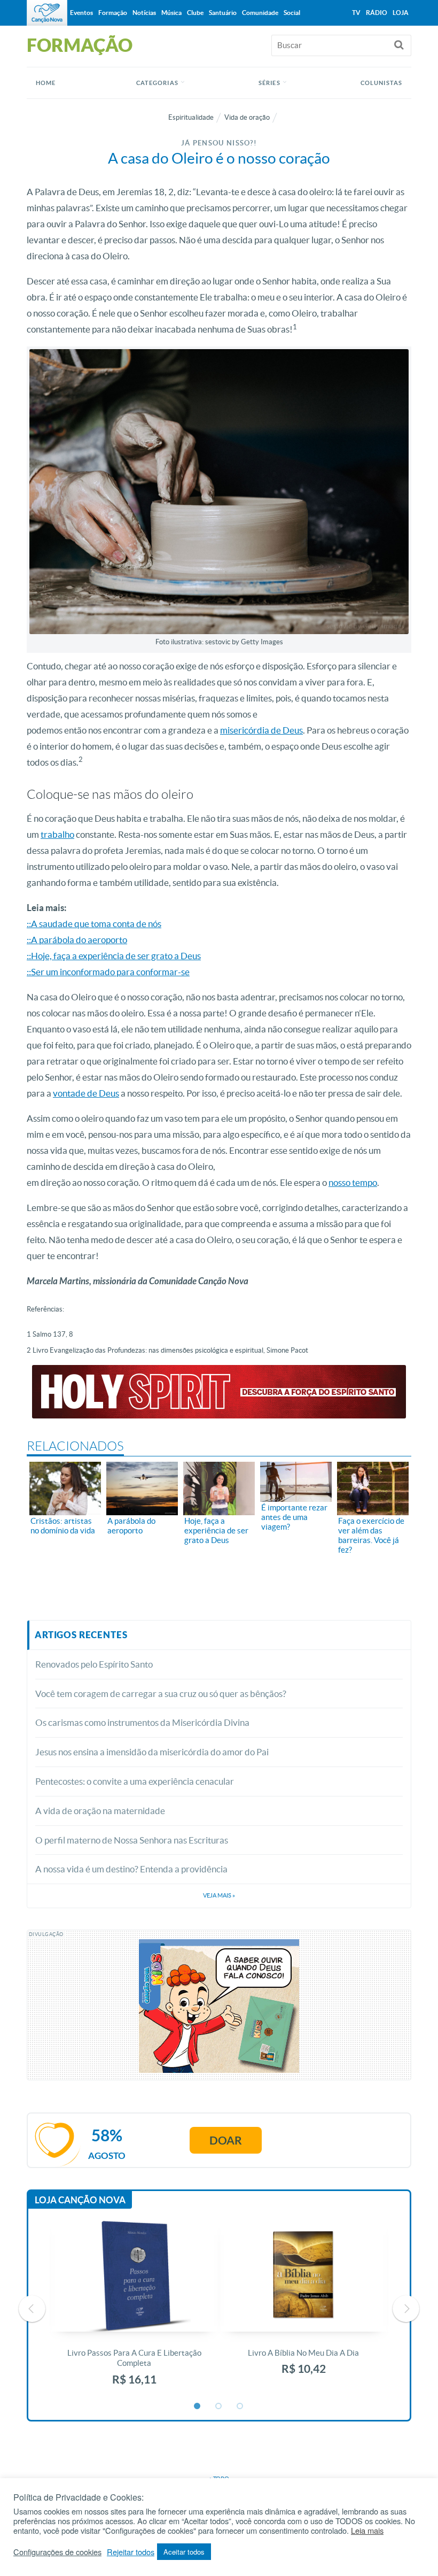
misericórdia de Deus (261, 730)
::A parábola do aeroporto (77, 940)
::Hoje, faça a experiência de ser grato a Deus (114, 956)
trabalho (57, 834)
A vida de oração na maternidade (100, 1811)
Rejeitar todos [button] (131, 2552)
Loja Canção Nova (80, 2200)
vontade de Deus (86, 1093)
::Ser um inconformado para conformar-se (108, 972)
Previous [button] (32, 2309)
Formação (113, 13)
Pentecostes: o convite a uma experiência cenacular (135, 1781)
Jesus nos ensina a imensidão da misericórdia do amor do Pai (152, 1752)
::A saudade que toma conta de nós (94, 924)
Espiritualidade (191, 117)
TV (356, 13)
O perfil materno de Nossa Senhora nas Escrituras (132, 1840)
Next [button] (406, 2309)
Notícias (144, 13)
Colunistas (381, 83)
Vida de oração (247, 117)
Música (171, 13)
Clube (195, 13)
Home (46, 83)
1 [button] (198, 2407)
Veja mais (219, 1895)
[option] (134, 2309)
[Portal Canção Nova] (47, 13)
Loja (401, 13)
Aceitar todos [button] (184, 2552)
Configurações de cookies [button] (57, 2552)
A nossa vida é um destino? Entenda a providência (131, 1869)
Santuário (223, 13)
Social (292, 13)
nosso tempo (353, 1182)
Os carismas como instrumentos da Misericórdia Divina (142, 1722)
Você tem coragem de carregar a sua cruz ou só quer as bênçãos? (161, 1694)
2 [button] (219, 2407)
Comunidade (260, 13)
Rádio (377, 13)
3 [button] (240, 2407)
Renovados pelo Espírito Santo (94, 1664)
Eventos (81, 13)
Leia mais (367, 2531)
